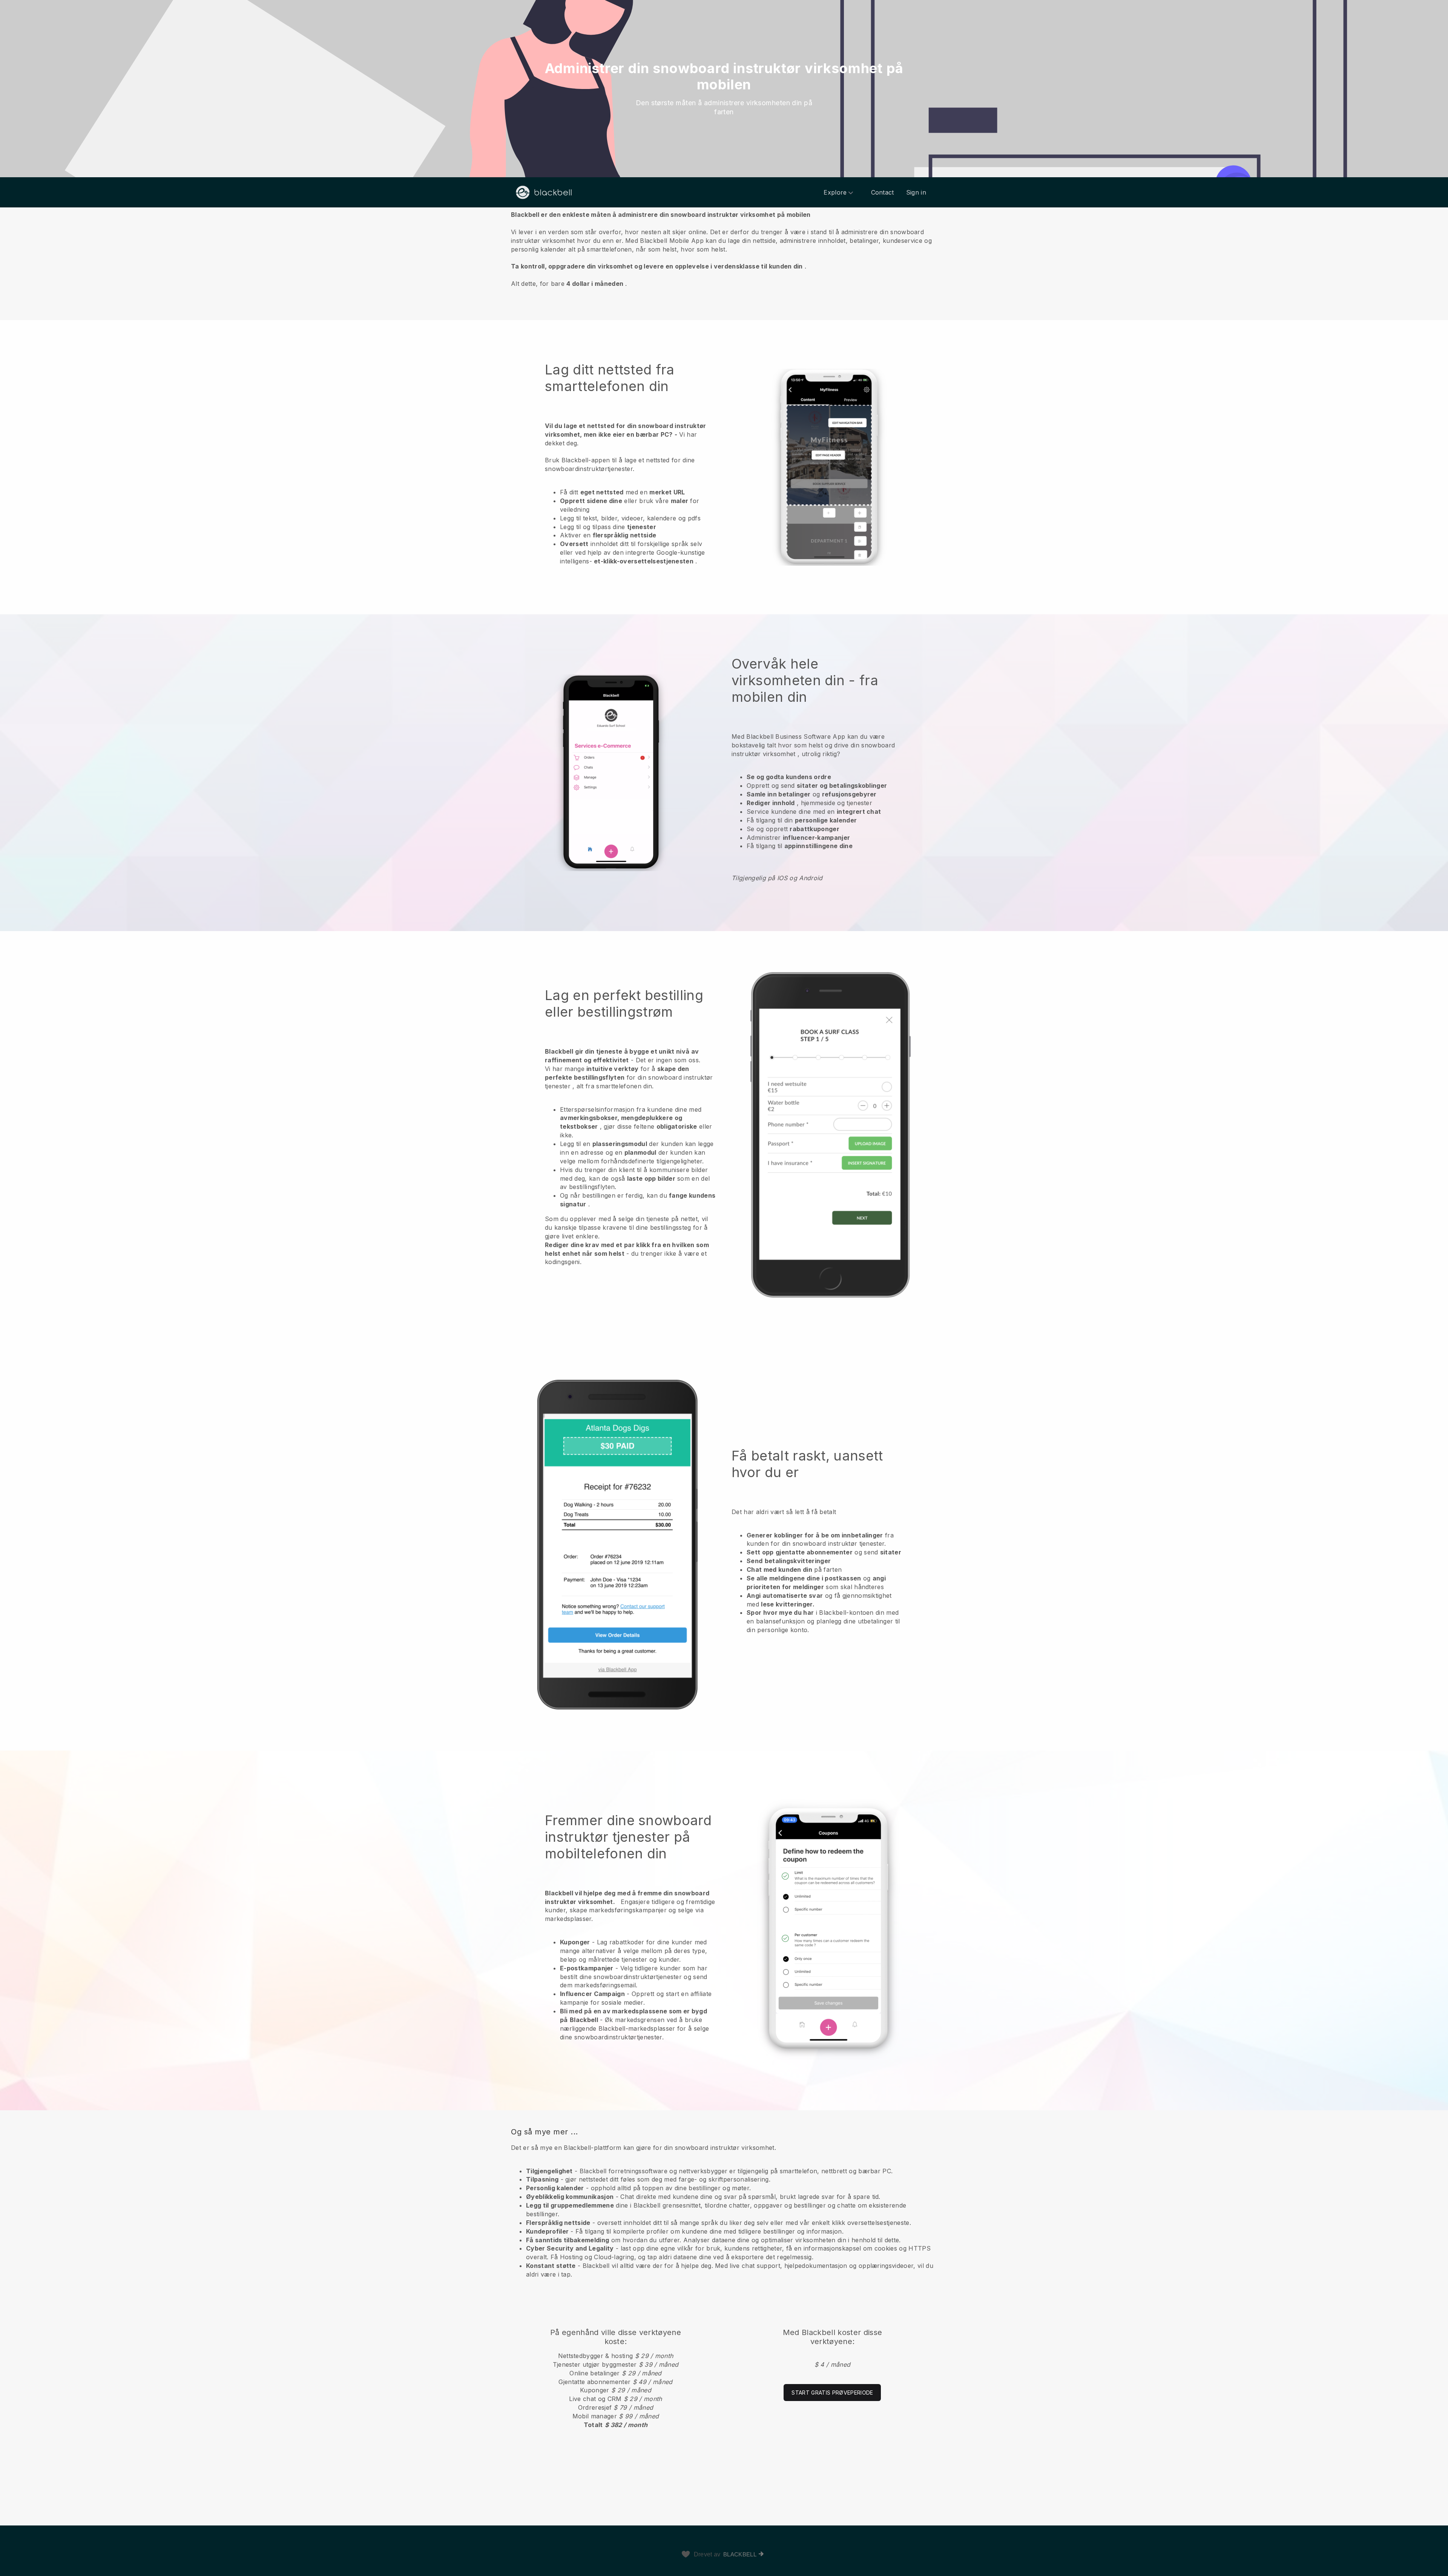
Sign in (916, 192)
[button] (724, 249)
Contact (883, 192)
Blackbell (740, 2554)
